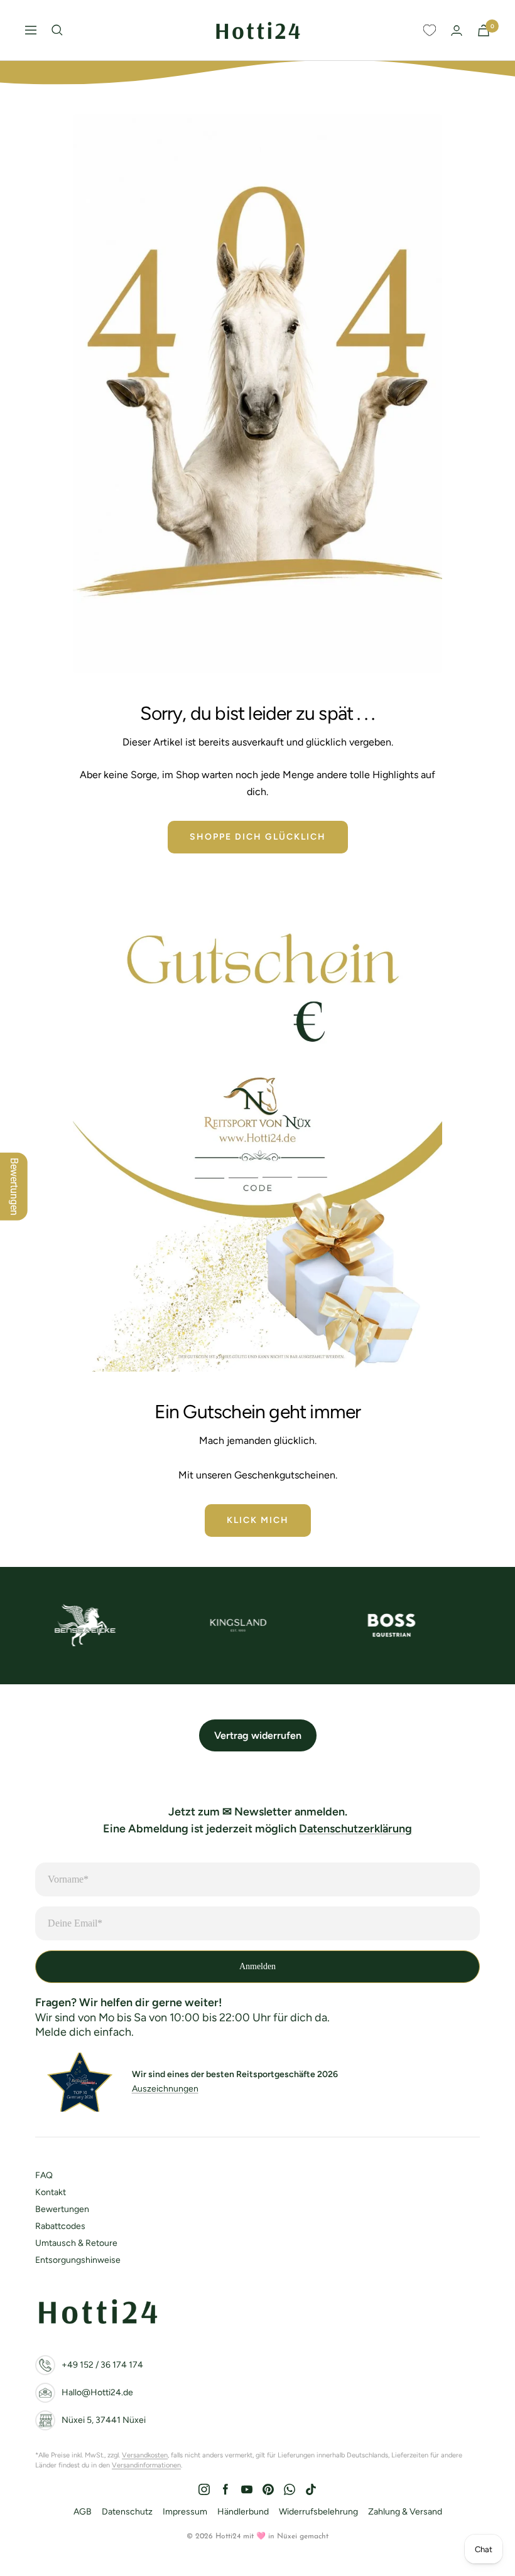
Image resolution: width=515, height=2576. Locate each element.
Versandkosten (145, 2455)
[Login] (457, 30)
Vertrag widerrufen (258, 1735)
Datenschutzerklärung (355, 1829)
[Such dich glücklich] (57, 30)
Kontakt (51, 2192)
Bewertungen (62, 2209)
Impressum (185, 2512)
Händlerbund (243, 2512)
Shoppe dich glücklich (258, 837)
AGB (83, 2512)
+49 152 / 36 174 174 (102, 2365)
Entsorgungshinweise (78, 2260)
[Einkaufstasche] (484, 30)
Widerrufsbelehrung (318, 2512)
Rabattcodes (60, 2226)
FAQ (44, 2175)
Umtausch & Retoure (76, 2243)
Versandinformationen (146, 2465)
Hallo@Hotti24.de (97, 2392)
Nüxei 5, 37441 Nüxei (104, 2420)
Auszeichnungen (165, 2089)
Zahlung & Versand (405, 2512)
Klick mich (258, 1520)
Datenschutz (127, 2512)
